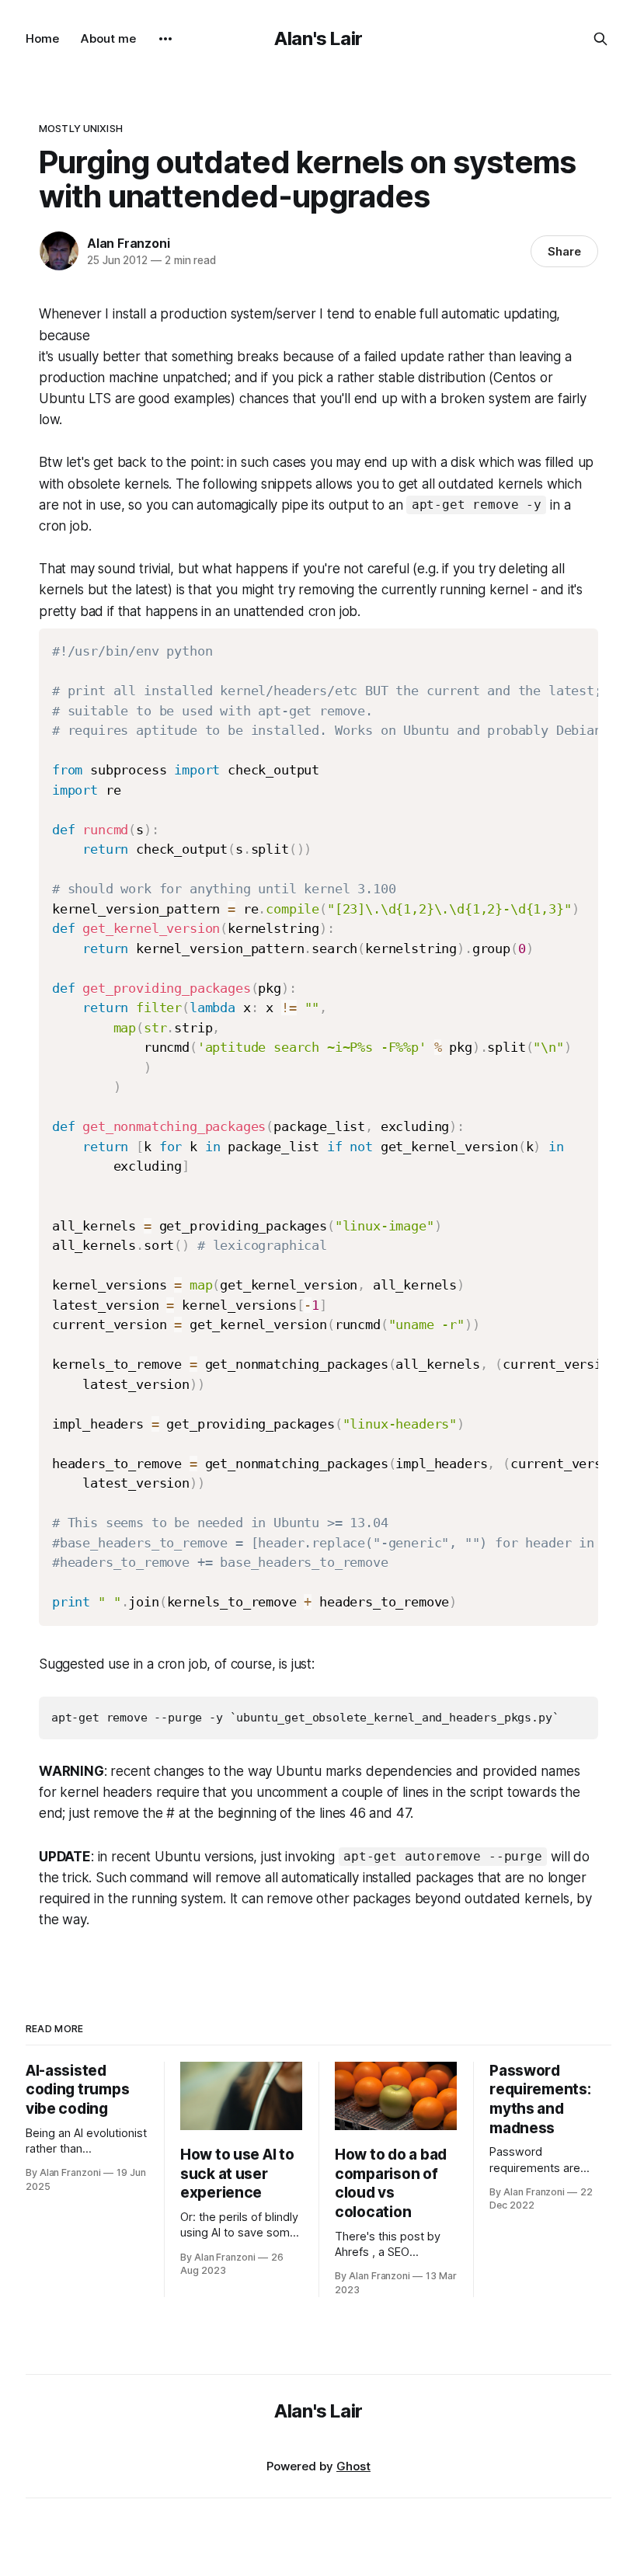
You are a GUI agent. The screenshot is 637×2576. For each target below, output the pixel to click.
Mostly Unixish (81, 128)
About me (108, 38)
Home (42, 38)
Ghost (353, 2466)
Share (564, 251)
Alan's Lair (318, 38)
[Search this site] (600, 39)
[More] (165, 39)
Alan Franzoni (128, 243)
